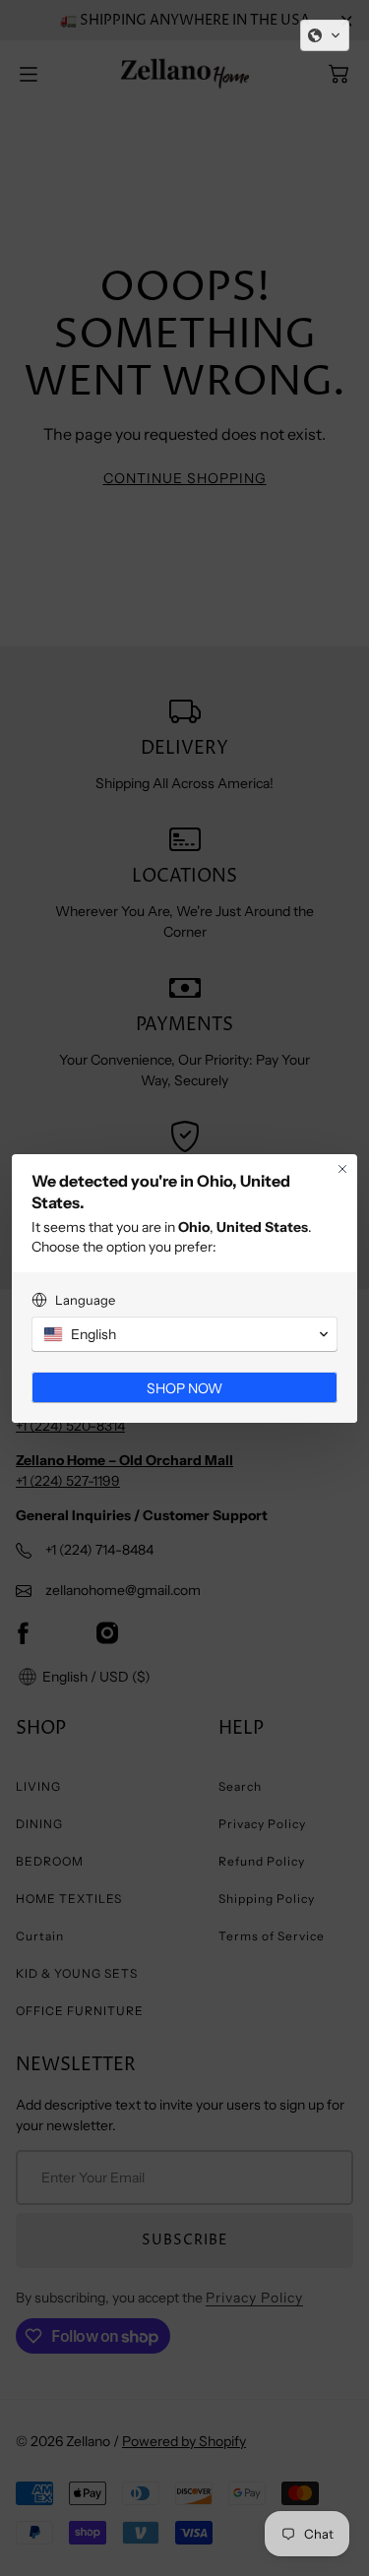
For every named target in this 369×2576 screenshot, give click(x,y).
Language (85, 1300)
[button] (325, 35)
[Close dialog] (342, 1169)
